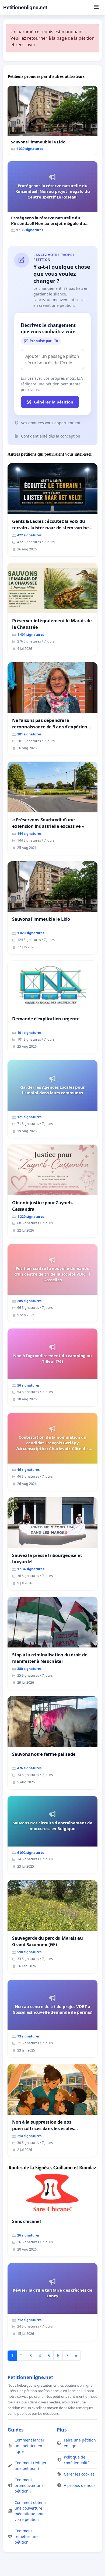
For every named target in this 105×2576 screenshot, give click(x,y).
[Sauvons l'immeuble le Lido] (52, 120)
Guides (16, 2430)
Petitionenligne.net (25, 7)
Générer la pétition (54, 402)
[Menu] (96, 8)
